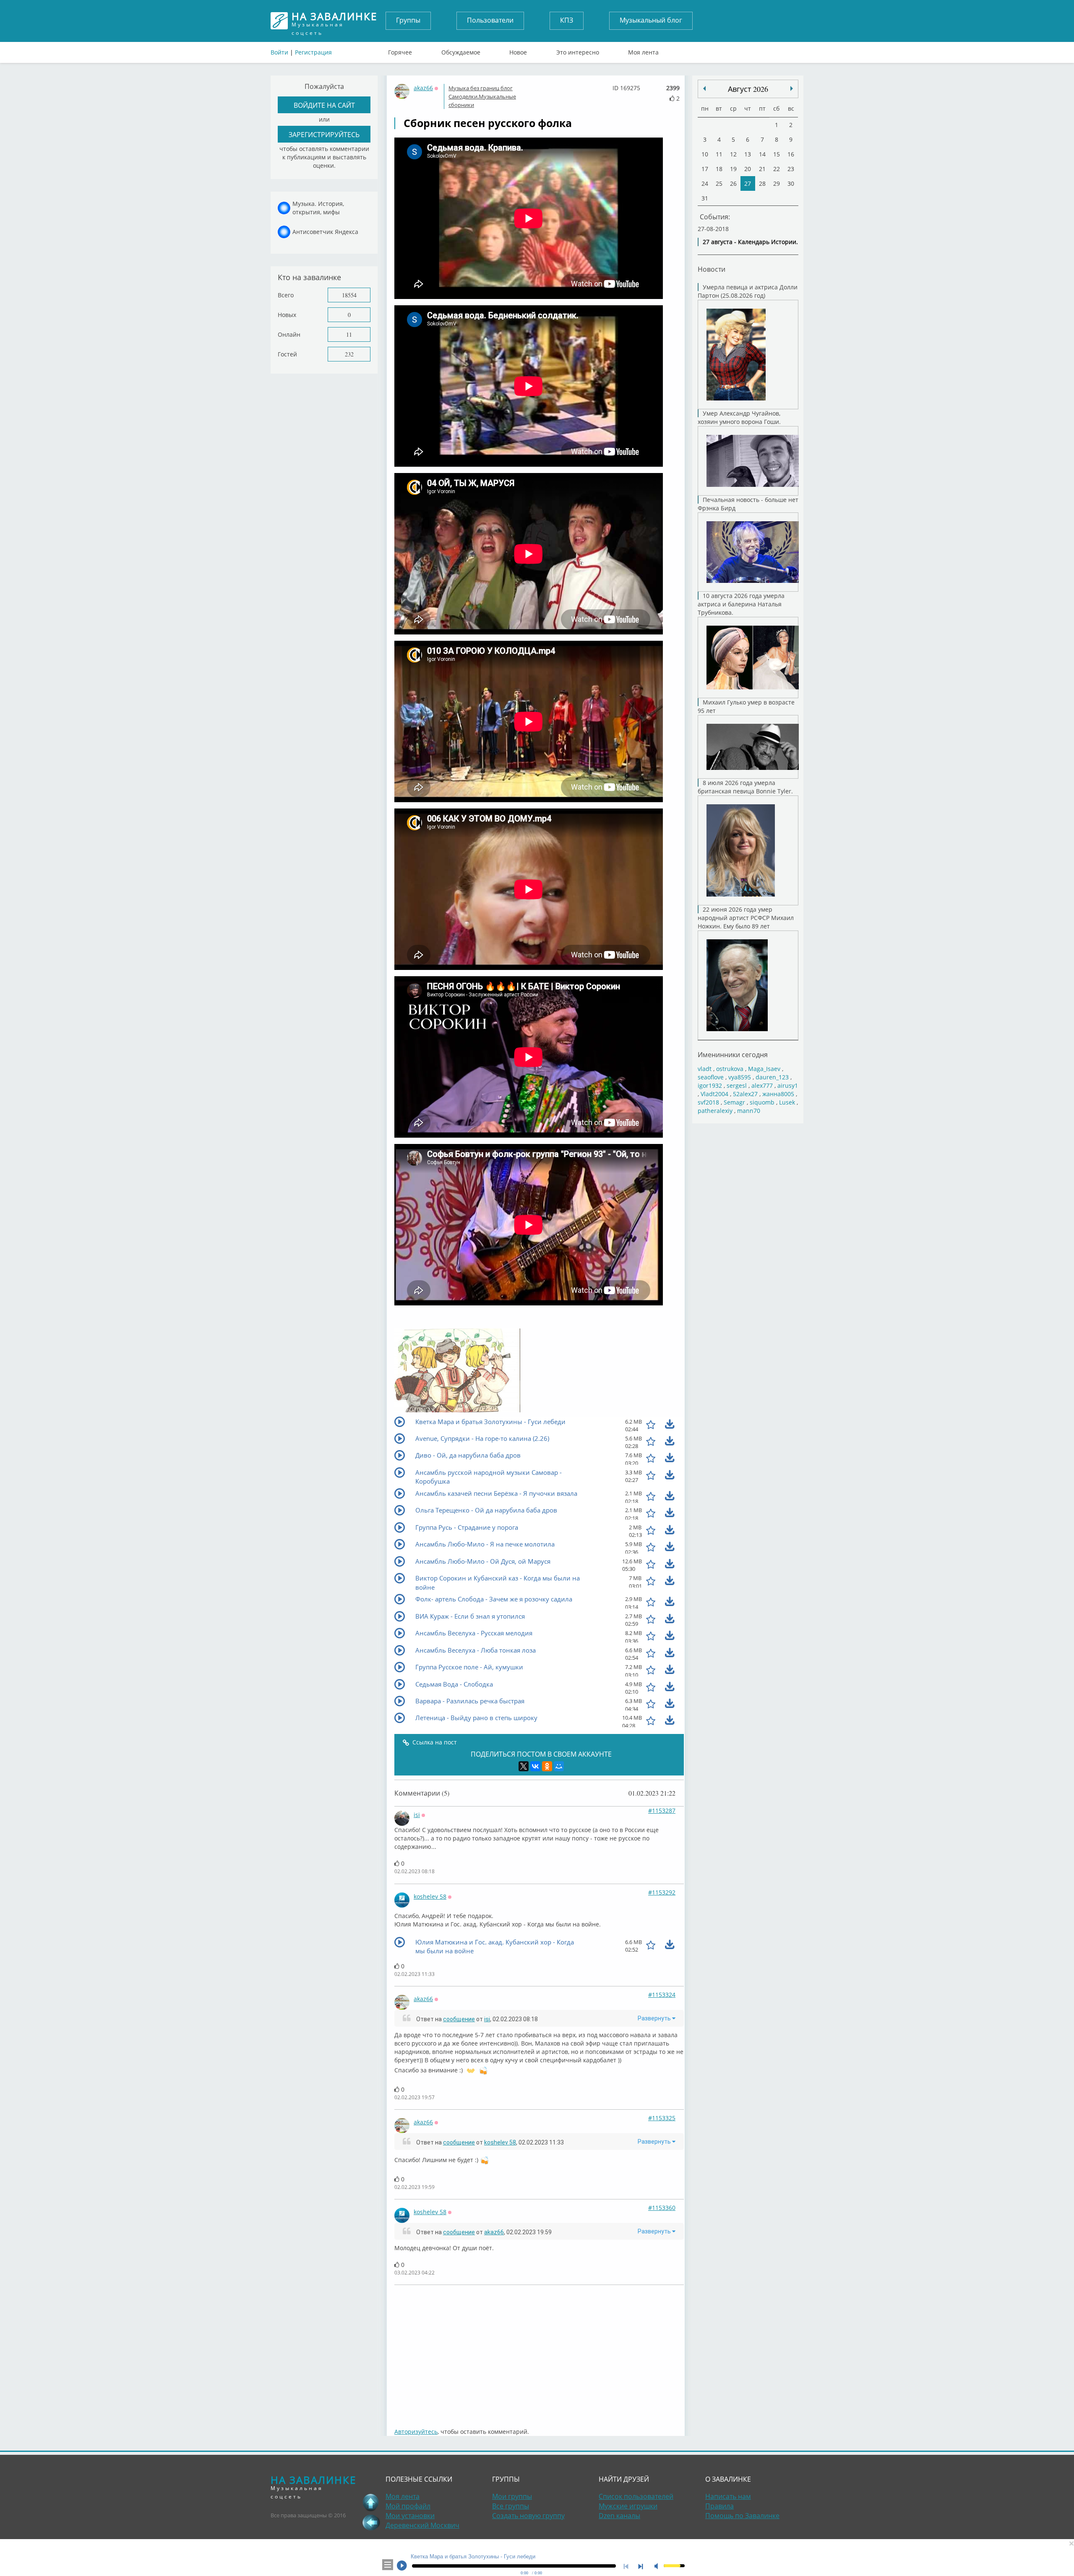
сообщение (459, 2019)
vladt (705, 1069)
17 (705, 169)
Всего (286, 295)
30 (791, 183)
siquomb (762, 1102)
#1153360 (662, 2208)
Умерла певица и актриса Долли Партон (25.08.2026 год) (748, 291)
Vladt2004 (714, 1094)
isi (417, 1815)
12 (733, 154)
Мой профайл (408, 2506)
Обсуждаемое (461, 50)
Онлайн (289, 334)
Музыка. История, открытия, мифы (318, 208)
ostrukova (730, 1069)
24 (705, 183)
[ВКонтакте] (535, 1766)
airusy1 (788, 1085)
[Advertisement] (539, 2352)
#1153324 (662, 1995)
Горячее (400, 50)
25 (719, 183)
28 (762, 183)
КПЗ (567, 20)
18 (719, 169)
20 (748, 169)
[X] (524, 1766)
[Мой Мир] (559, 1766)
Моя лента (643, 50)
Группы (408, 20)
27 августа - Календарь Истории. (750, 242)
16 (791, 154)
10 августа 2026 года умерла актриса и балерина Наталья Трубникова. (741, 604)
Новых (287, 315)
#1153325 (662, 2118)
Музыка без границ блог (481, 88)
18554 (349, 295)
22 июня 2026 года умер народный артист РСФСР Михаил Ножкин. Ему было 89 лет (746, 918)
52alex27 (745, 1094)
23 (791, 169)
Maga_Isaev (764, 1069)
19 (733, 169)
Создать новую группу (528, 2516)
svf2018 (708, 1102)
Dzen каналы (619, 2516)
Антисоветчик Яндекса (325, 232)
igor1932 (710, 1085)
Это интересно (578, 50)
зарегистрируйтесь (324, 134)
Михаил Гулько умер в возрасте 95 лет (746, 706)
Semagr (734, 1102)
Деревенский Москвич (422, 2525)
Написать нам (728, 2496)
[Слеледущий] (704, 88)
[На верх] (371, 2502)
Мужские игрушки (628, 2506)
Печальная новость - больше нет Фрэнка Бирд (748, 504)
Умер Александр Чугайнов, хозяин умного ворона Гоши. (739, 417)
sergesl (737, 1085)
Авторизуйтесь (416, 2432)
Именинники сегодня (733, 1054)
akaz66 (423, 88)
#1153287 (662, 1810)
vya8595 (740, 1077)
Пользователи (490, 20)
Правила (719, 2506)
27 (748, 183)
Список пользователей (636, 2496)
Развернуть (655, 2018)
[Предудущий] (792, 88)
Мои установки (410, 2516)
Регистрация (313, 52)
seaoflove (711, 1077)
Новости (712, 269)
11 (349, 334)
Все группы (511, 2506)
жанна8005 (778, 1094)
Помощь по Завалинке (742, 2516)
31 (705, 198)
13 (748, 154)
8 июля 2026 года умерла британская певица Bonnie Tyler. (745, 787)
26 (733, 183)
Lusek (787, 1102)
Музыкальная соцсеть (334, 21)
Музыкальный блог (651, 20)
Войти (279, 52)
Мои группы (512, 2496)
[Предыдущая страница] (371, 2522)
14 (762, 154)
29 (777, 183)
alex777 (762, 1085)
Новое (518, 50)
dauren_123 (772, 1077)
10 (705, 154)
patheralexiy (715, 1111)
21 (762, 169)
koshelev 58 (430, 1896)
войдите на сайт (324, 105)
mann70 (749, 1111)
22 (777, 169)
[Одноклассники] (547, 1766)
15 (777, 154)
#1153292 (662, 1892)
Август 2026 (748, 89)
